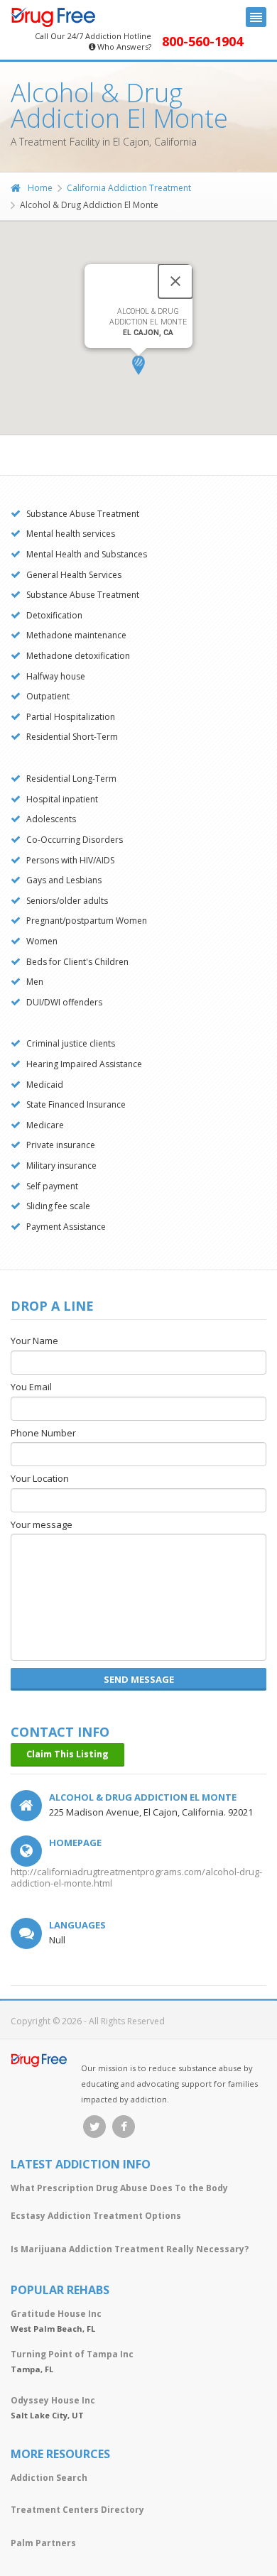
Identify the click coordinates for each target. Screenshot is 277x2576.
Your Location (40, 1479)
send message (139, 1679)
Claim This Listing (67, 1754)
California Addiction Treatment (129, 188)
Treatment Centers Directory (77, 2510)
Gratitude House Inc (56, 2314)
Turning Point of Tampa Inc (72, 2354)
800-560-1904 (202, 42)
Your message (42, 1525)
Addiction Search (49, 2478)
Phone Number (43, 1434)
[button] (138, 365)
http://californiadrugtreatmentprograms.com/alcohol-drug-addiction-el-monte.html (136, 1877)
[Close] (175, 281)
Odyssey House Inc (53, 2400)
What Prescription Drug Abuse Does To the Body (119, 2188)
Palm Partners (43, 2543)
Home (40, 188)
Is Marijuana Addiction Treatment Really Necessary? (130, 2249)
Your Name (34, 1341)
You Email (31, 1387)
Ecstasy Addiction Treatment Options (96, 2216)
